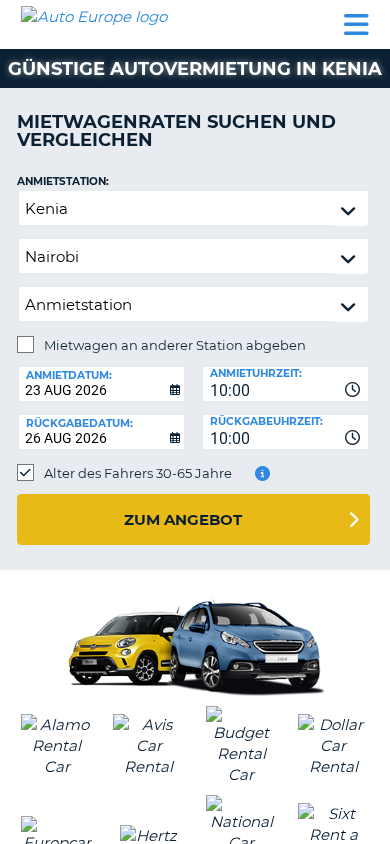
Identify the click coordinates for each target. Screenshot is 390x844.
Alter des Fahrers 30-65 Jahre (138, 473)
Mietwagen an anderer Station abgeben (175, 345)
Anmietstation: (63, 181)
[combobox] (285, 384)
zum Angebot (183, 519)
